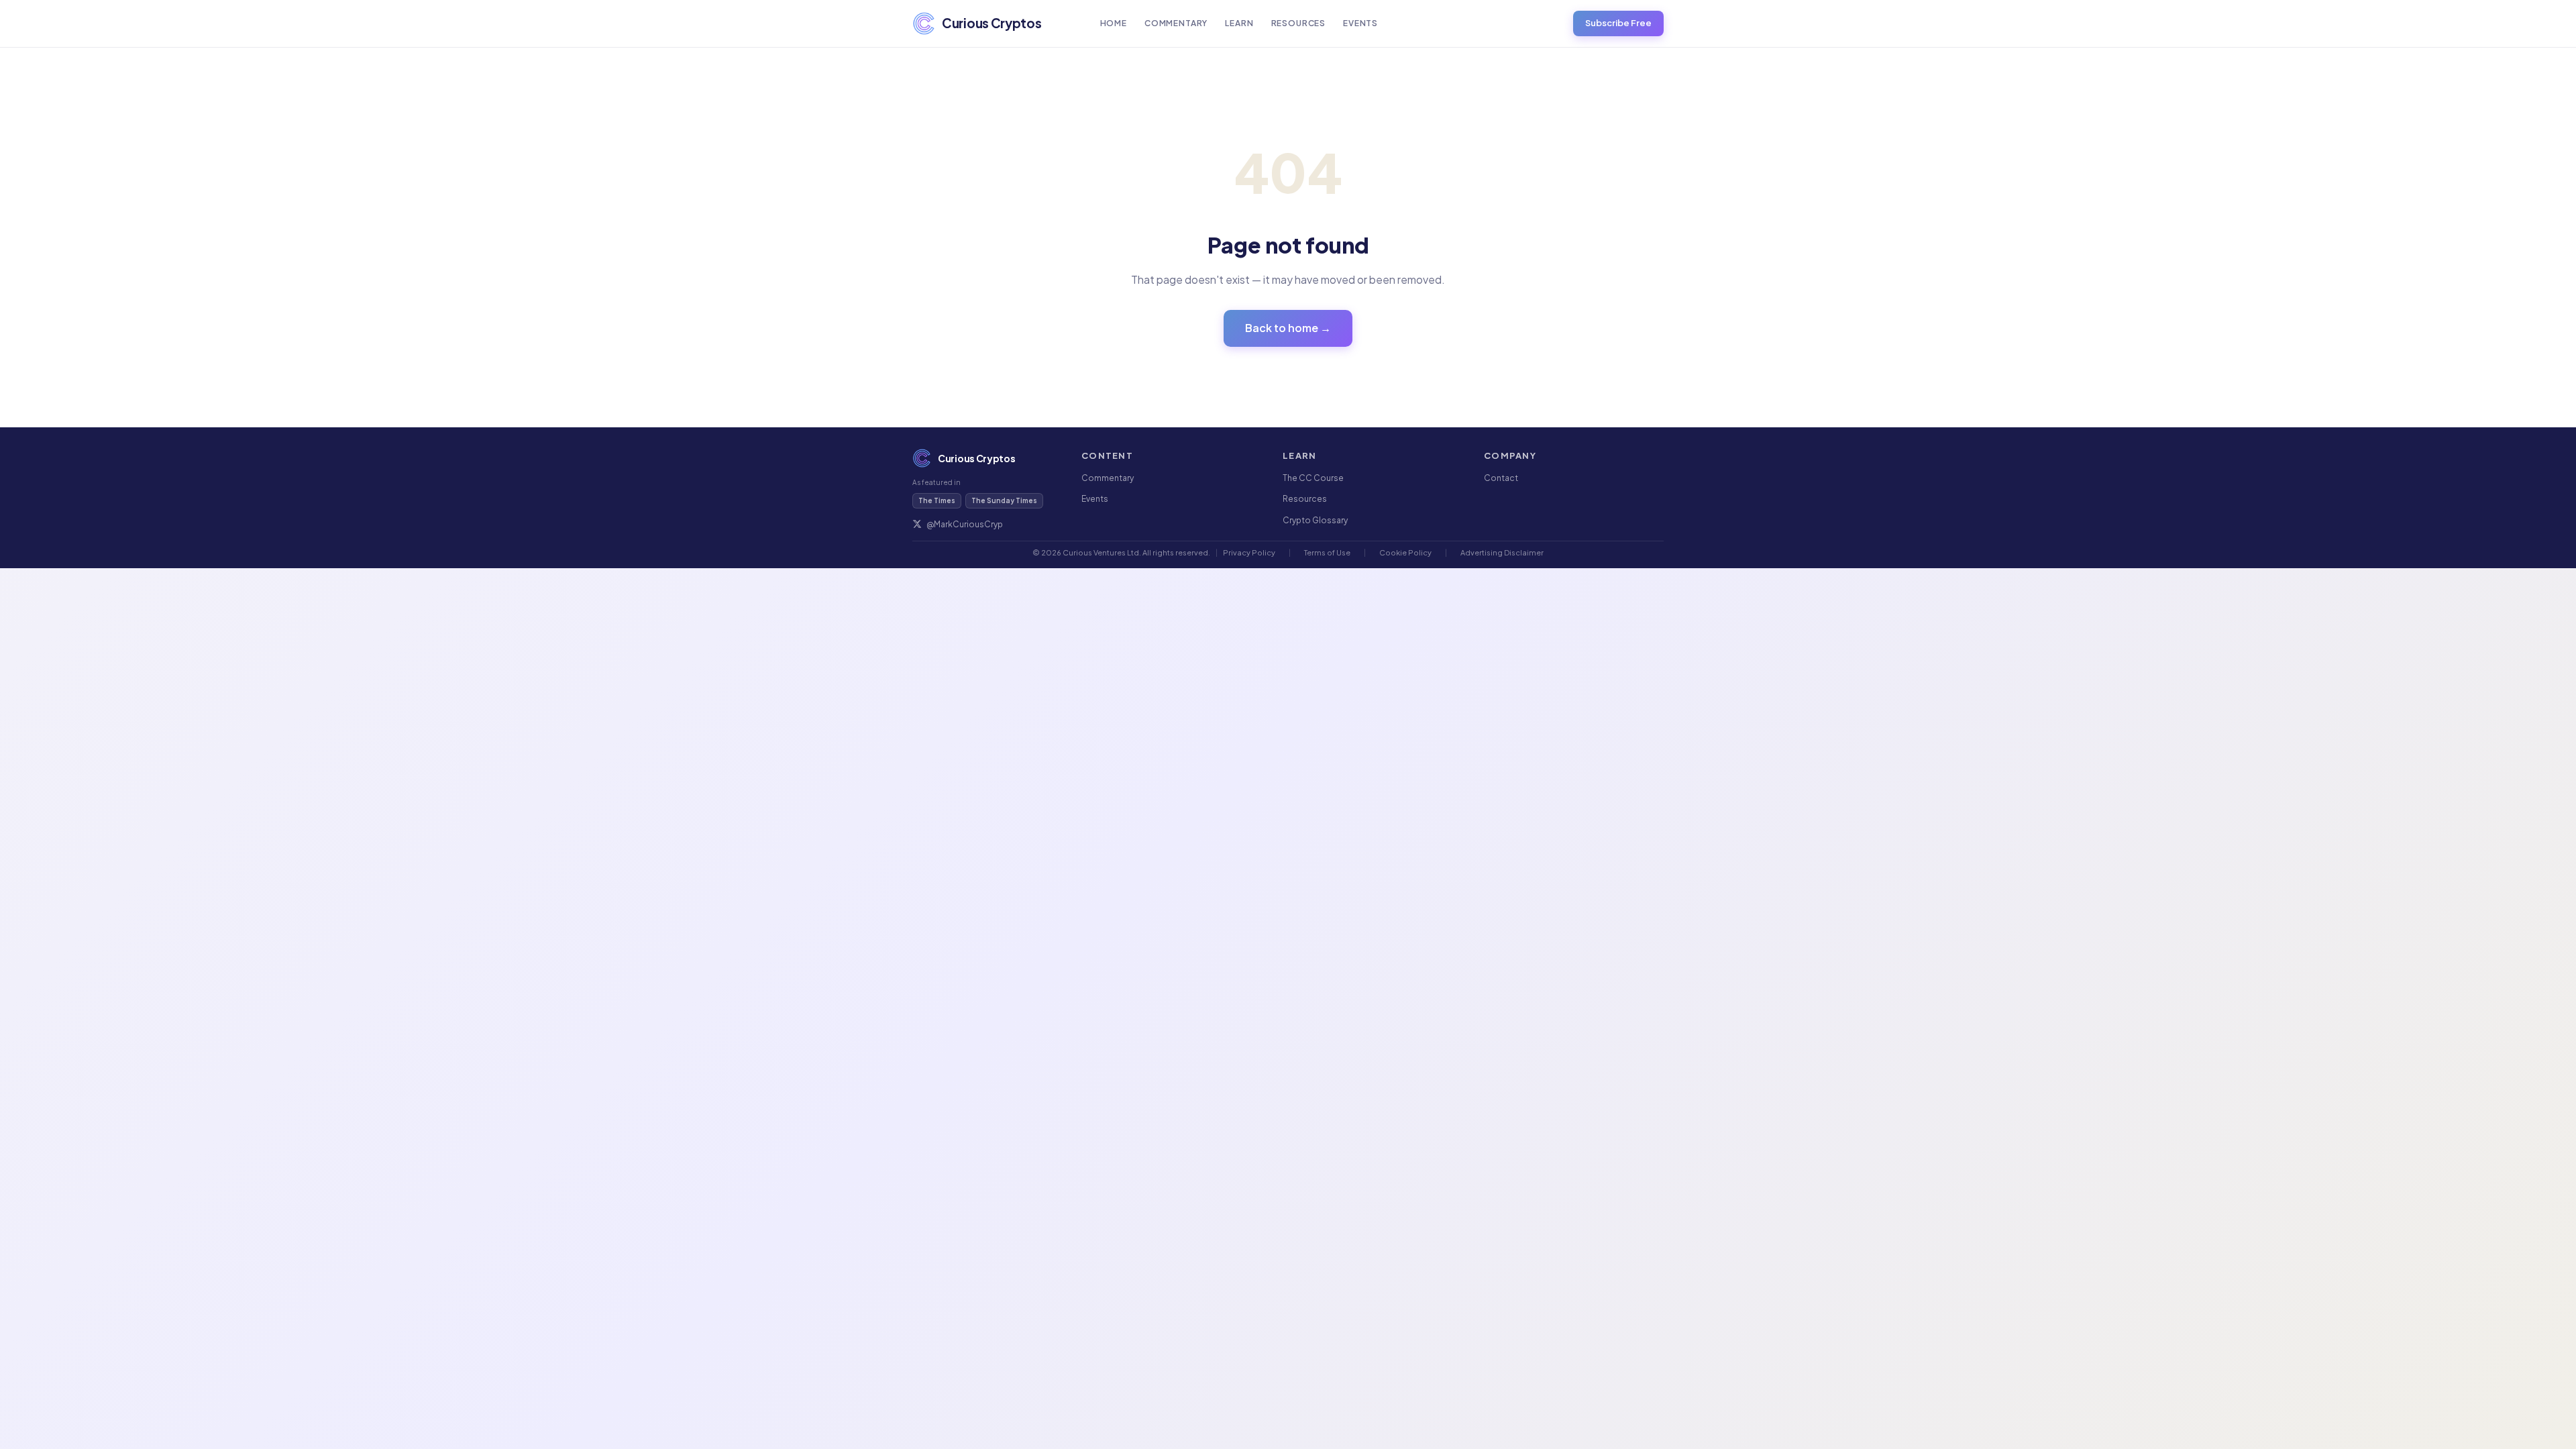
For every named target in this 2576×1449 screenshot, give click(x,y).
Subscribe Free (1618, 23)
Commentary (1176, 23)
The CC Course (1313, 478)
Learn (1239, 23)
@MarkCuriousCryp (965, 524)
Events (1360, 23)
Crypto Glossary (1315, 520)
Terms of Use (1327, 552)
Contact (1501, 478)
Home (1114, 23)
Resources (1299, 23)
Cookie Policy (1405, 552)
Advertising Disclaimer (1502, 552)
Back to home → (1288, 328)
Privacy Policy (1249, 552)
